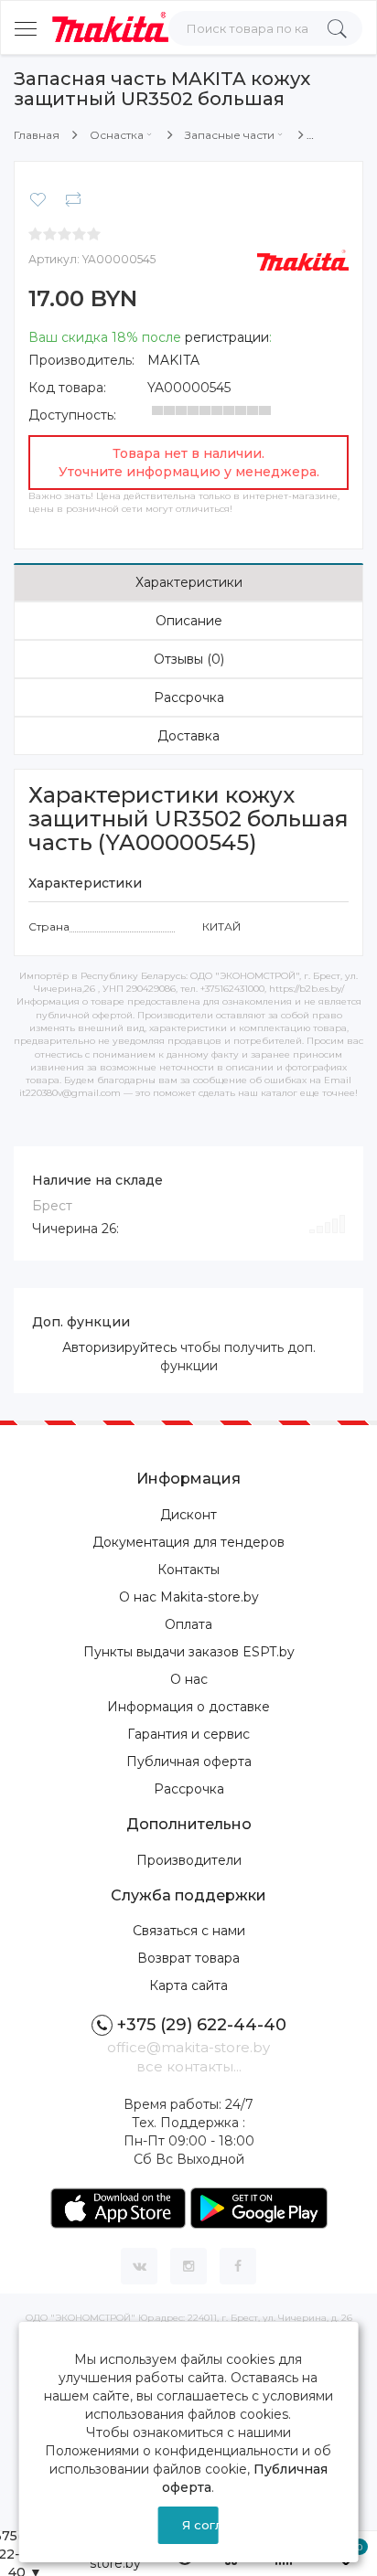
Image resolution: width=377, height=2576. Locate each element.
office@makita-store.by (188, 2047)
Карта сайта (188, 1985)
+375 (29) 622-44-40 (202, 2025)
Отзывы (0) (189, 659)
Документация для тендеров (188, 1542)
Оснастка (117, 135)
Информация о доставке (188, 1707)
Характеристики (189, 582)
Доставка (188, 736)
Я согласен (200, 2525)
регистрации (227, 337)
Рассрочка (189, 697)
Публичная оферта (189, 1762)
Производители (189, 1860)
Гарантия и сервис (188, 1734)
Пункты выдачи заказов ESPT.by (189, 1652)
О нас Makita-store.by (189, 1597)
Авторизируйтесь (119, 1347)
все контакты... (189, 2066)
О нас (189, 1679)
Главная (37, 135)
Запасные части (230, 135)
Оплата (188, 1624)
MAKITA (173, 360)
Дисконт (188, 1515)
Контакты (188, 1570)
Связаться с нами (189, 1931)
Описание (189, 621)
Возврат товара (188, 1958)
